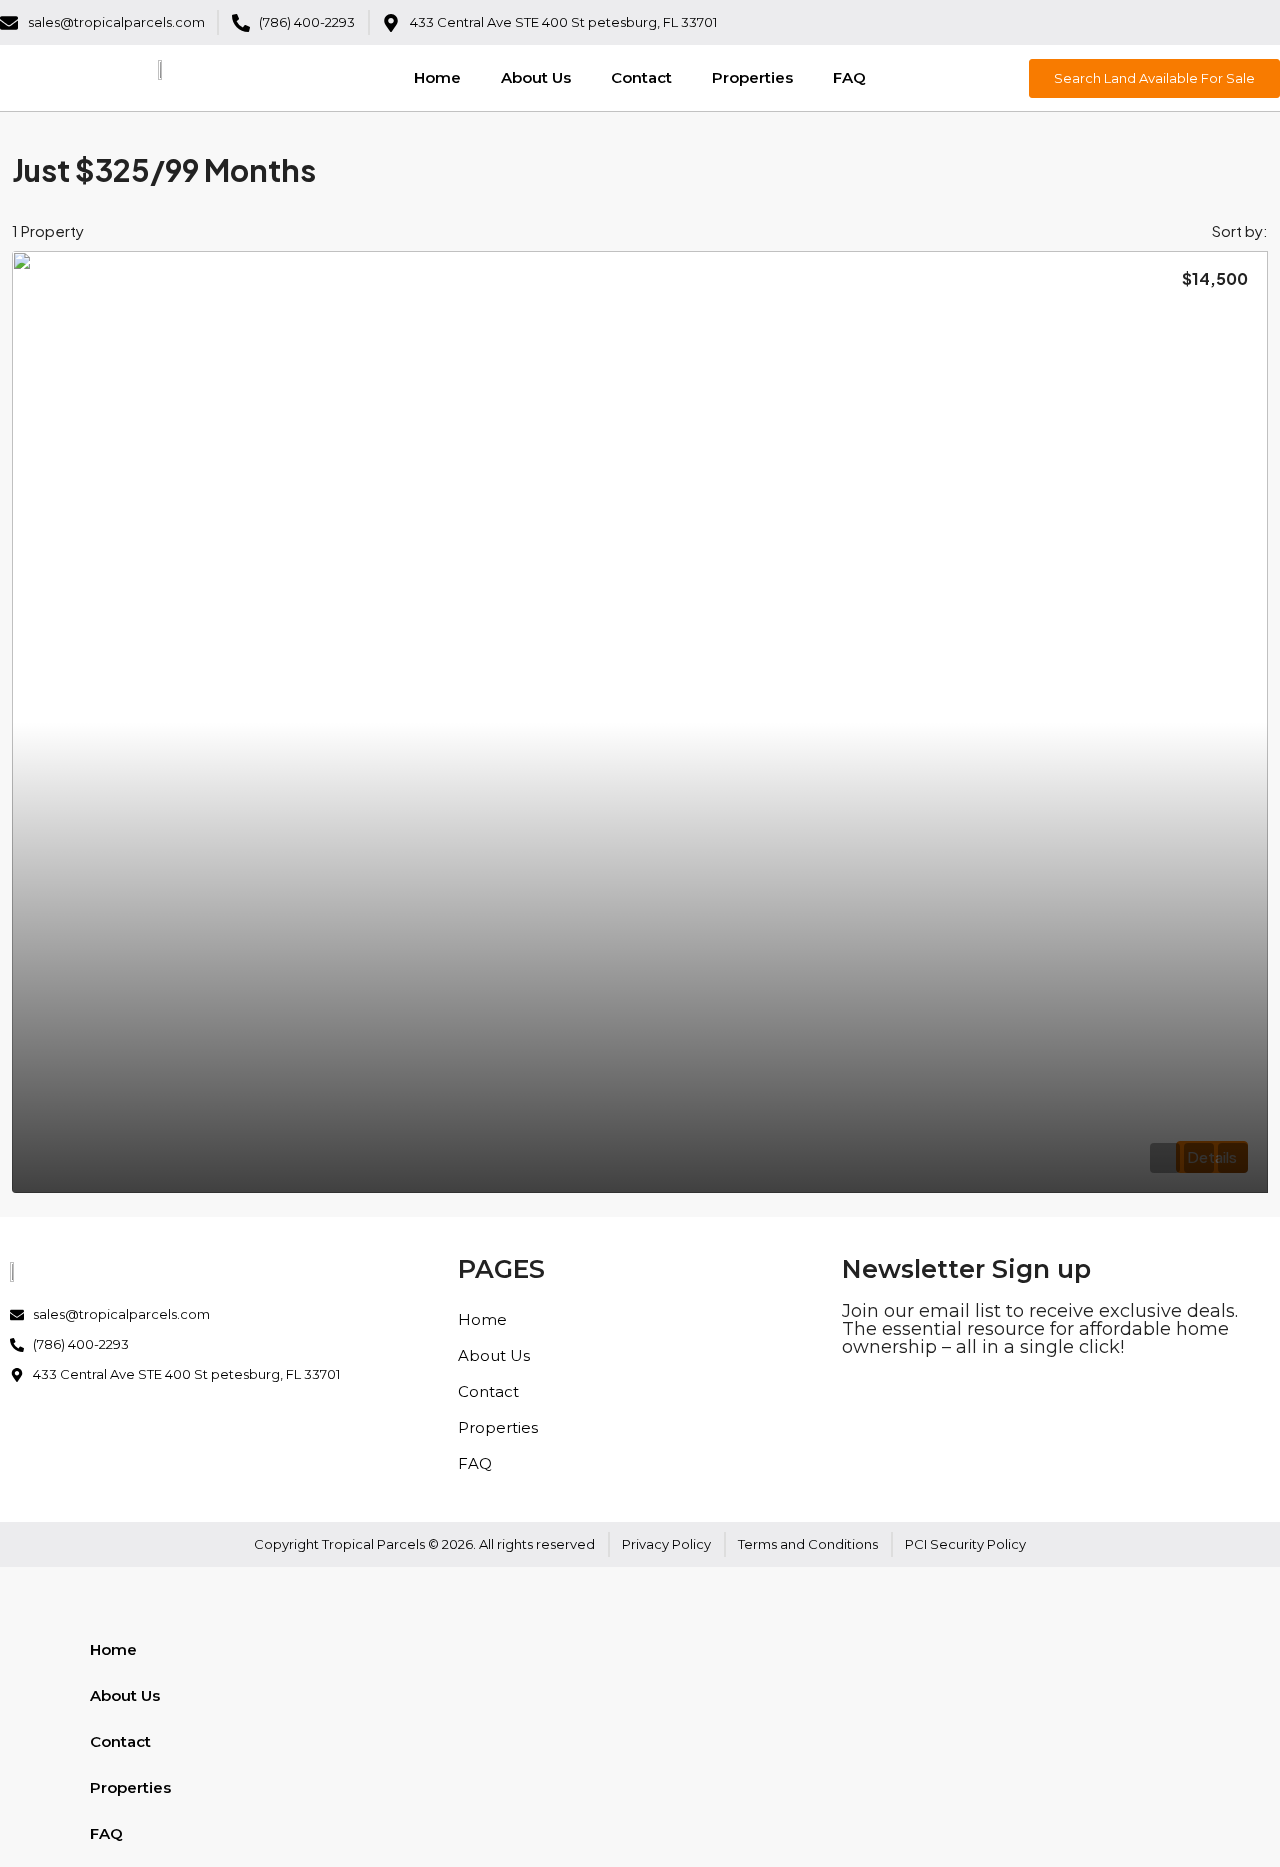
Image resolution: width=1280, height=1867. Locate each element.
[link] (640, 722)
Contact (641, 77)
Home (437, 77)
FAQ (849, 77)
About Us (536, 77)
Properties (752, 77)
